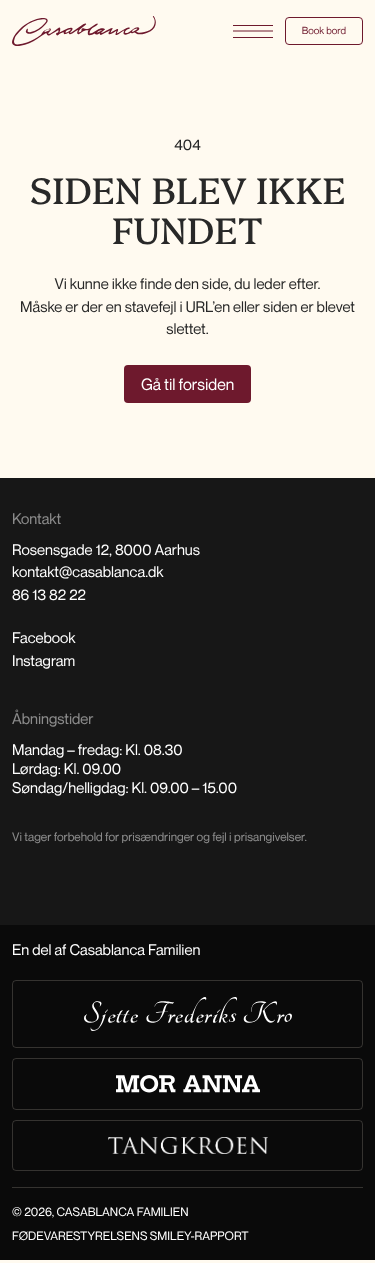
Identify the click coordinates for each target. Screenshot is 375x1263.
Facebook (44, 638)
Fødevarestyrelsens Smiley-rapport (130, 1235)
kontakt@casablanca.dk (87, 572)
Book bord (324, 31)
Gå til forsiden (187, 384)
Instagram (43, 661)
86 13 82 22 (49, 595)
